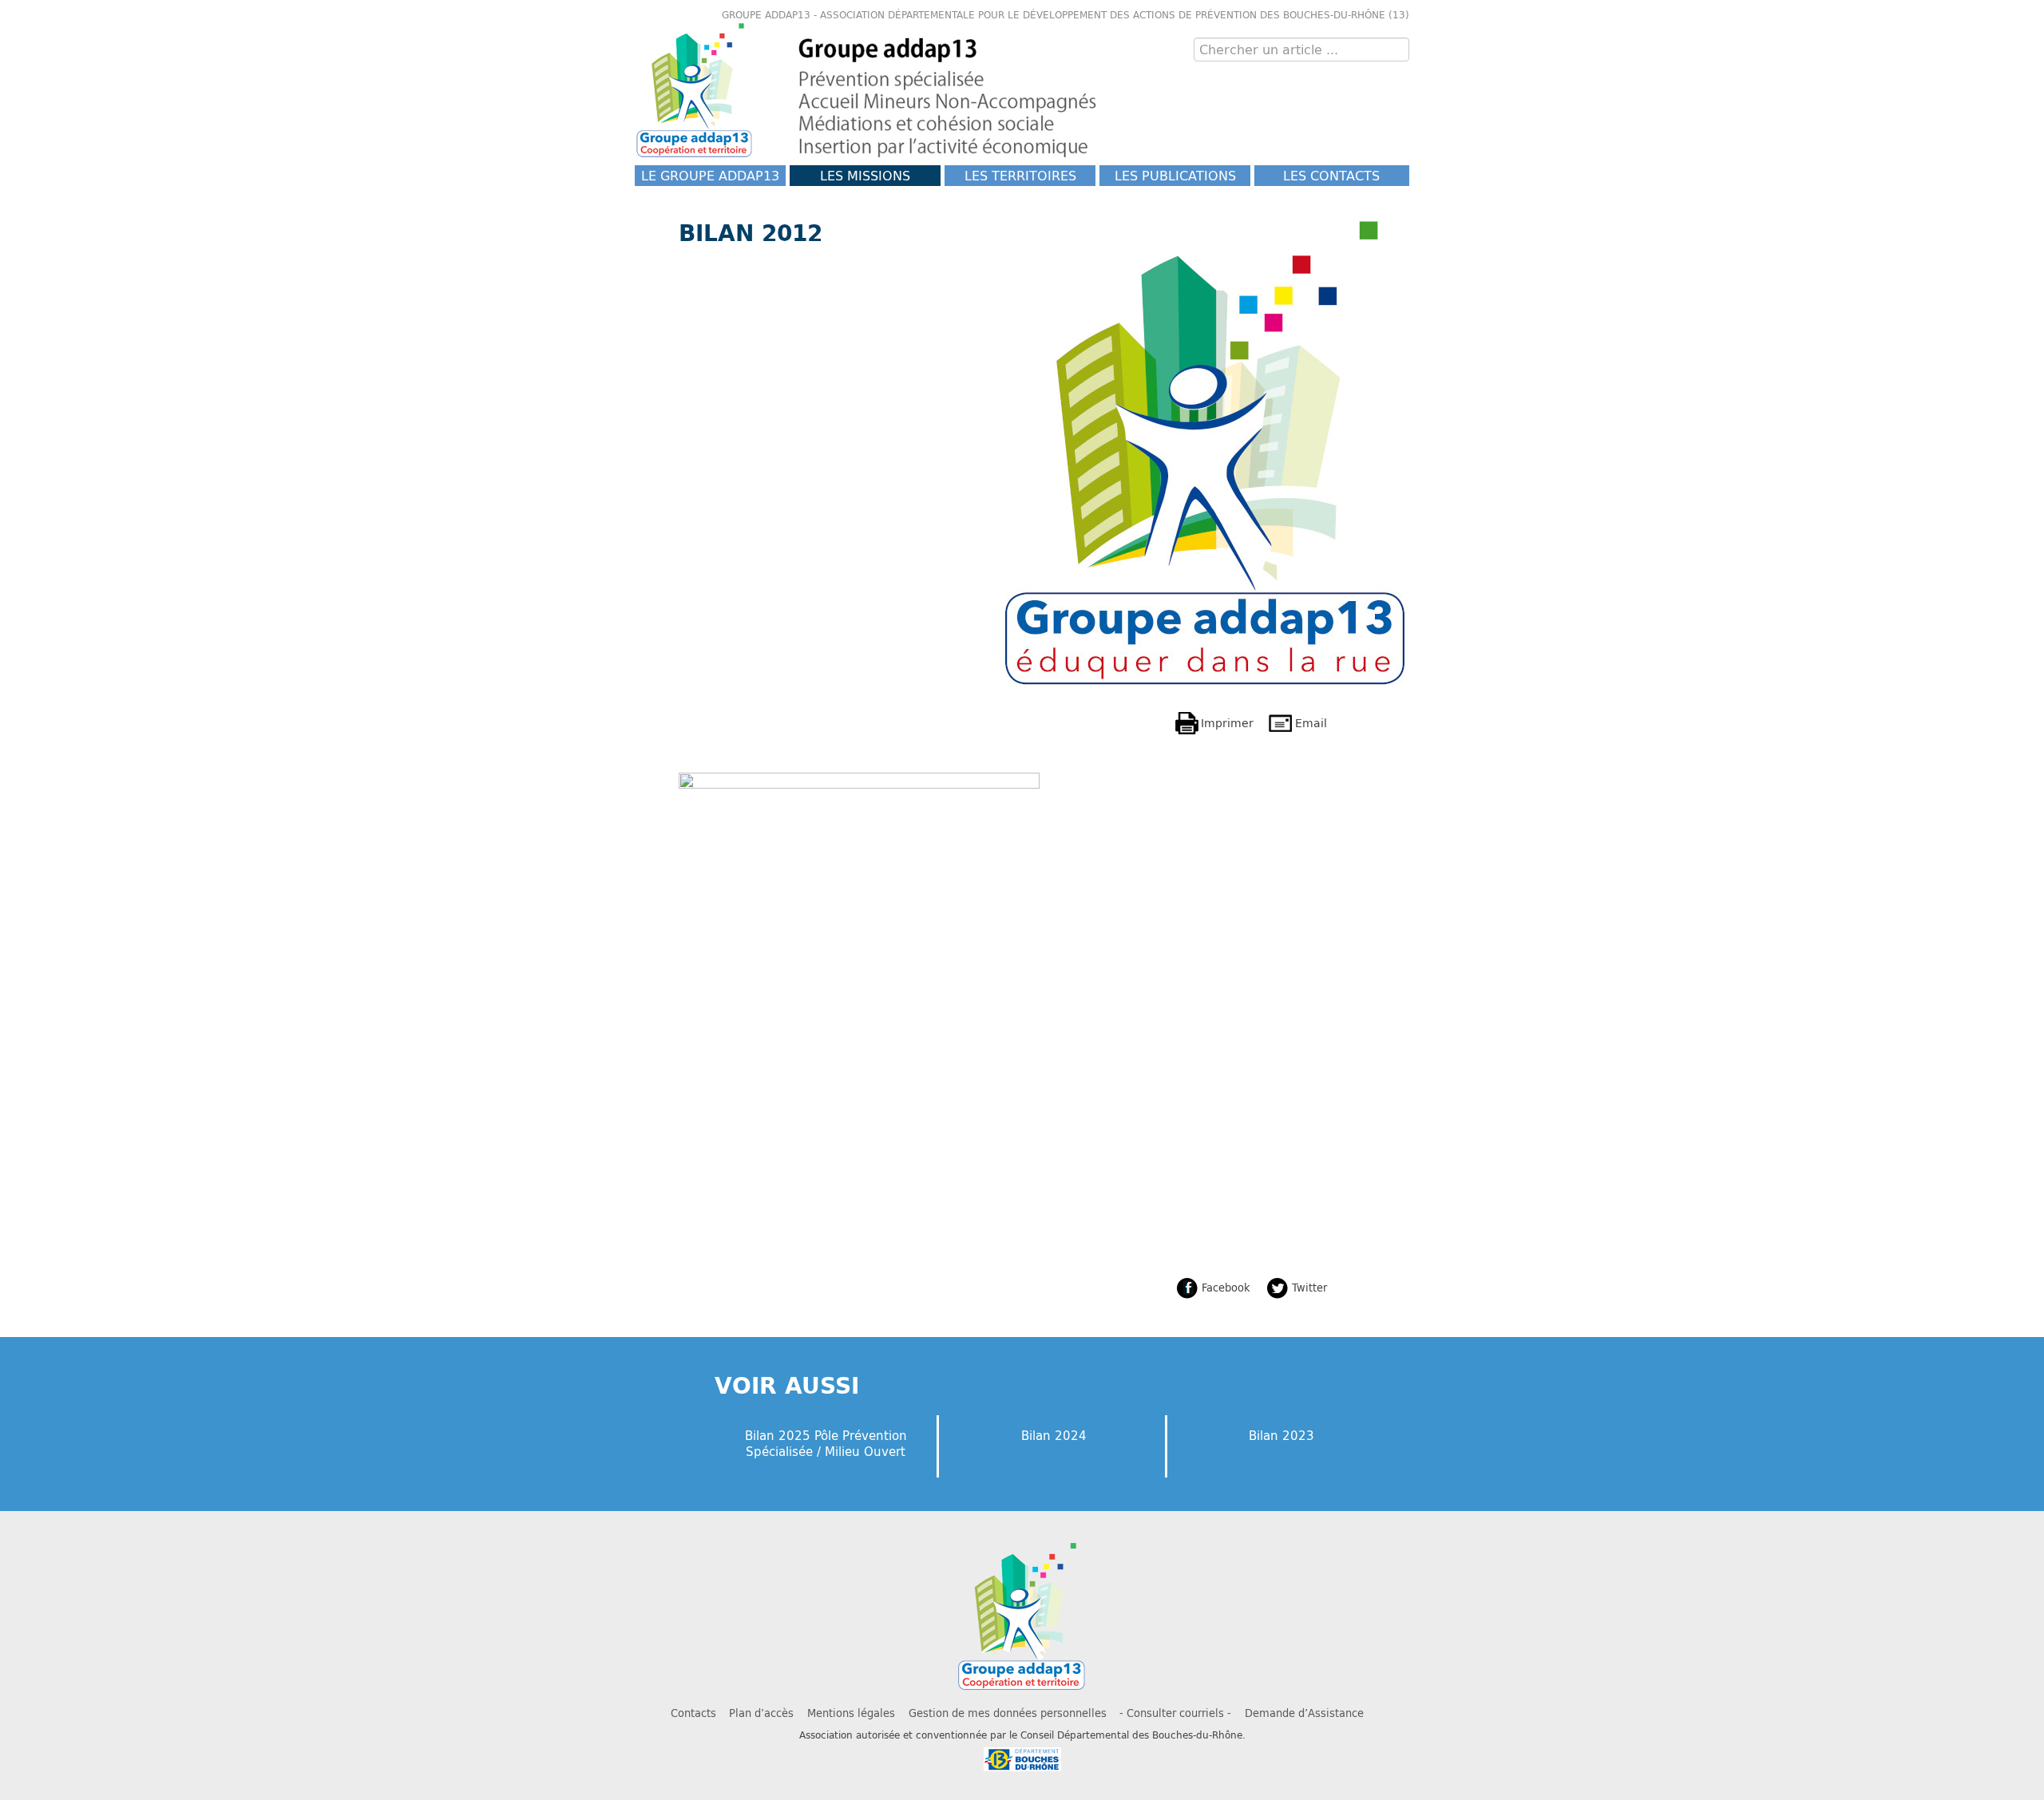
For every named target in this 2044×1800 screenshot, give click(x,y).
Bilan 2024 (1054, 1435)
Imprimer (1227, 723)
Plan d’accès (761, 1713)
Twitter (1309, 1288)
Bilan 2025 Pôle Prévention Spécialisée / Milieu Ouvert (826, 1443)
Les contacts (1331, 175)
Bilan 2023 (1281, 1435)
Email (1311, 723)
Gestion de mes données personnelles (1008, 1713)
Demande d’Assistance (1304, 1713)
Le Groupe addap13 (710, 175)
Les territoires (1020, 175)
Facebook (1226, 1288)
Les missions (865, 175)
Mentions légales (851, 1713)
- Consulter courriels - (1175, 1713)
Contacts (693, 1713)
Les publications (1175, 175)
